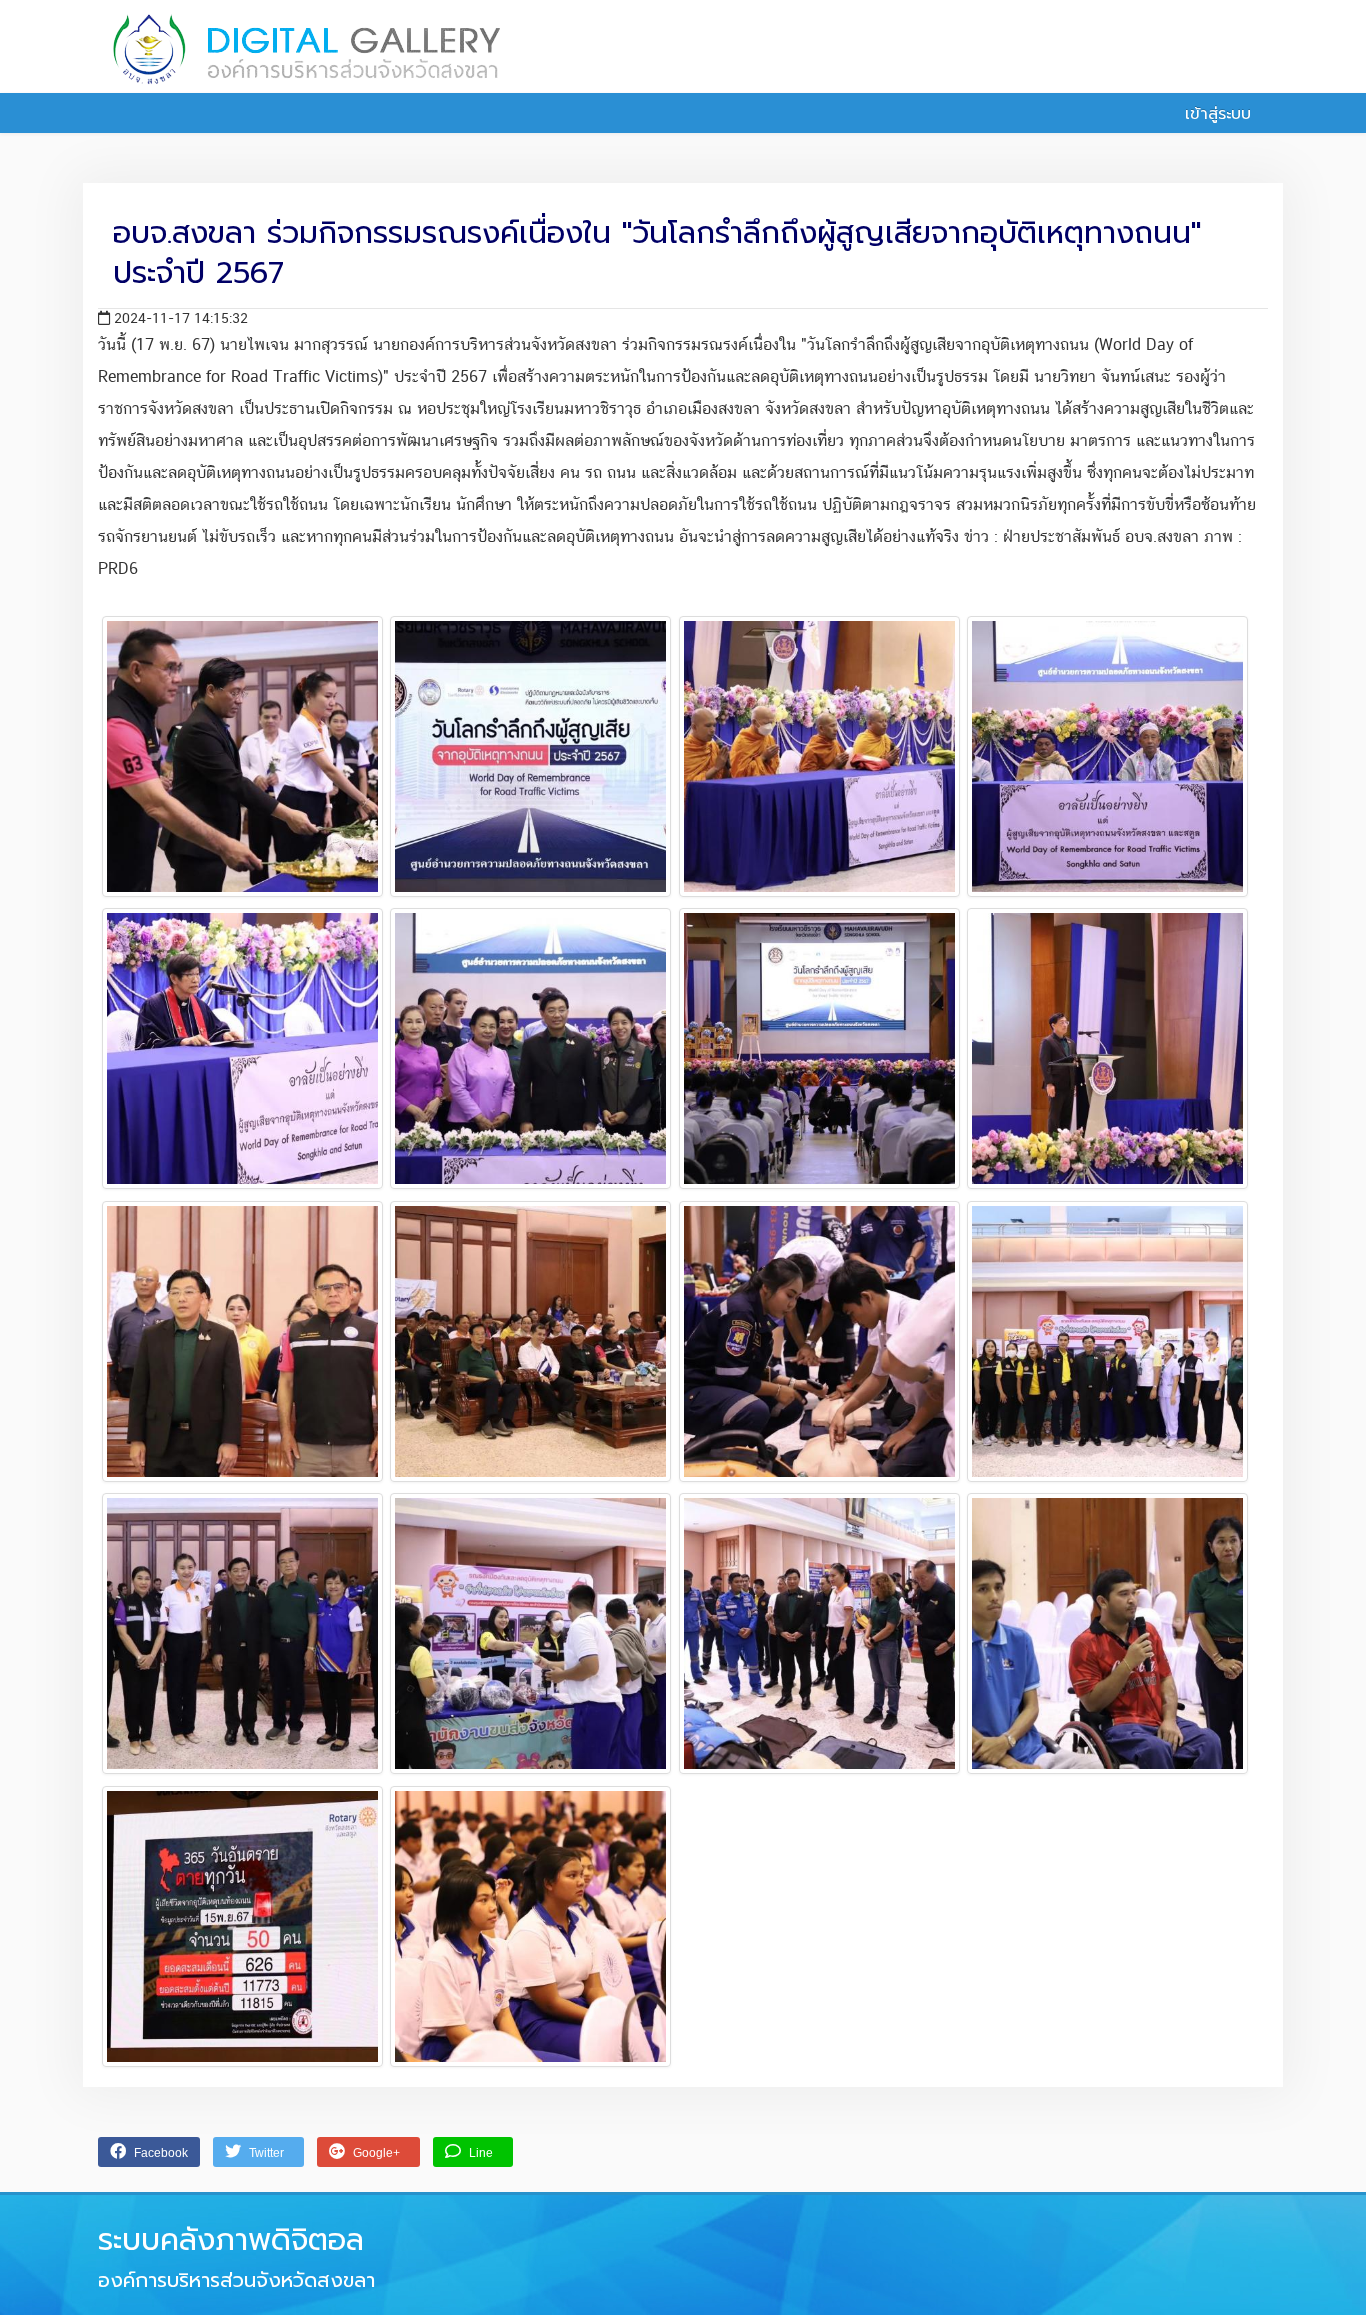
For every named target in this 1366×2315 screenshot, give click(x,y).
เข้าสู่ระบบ (1215, 114)
